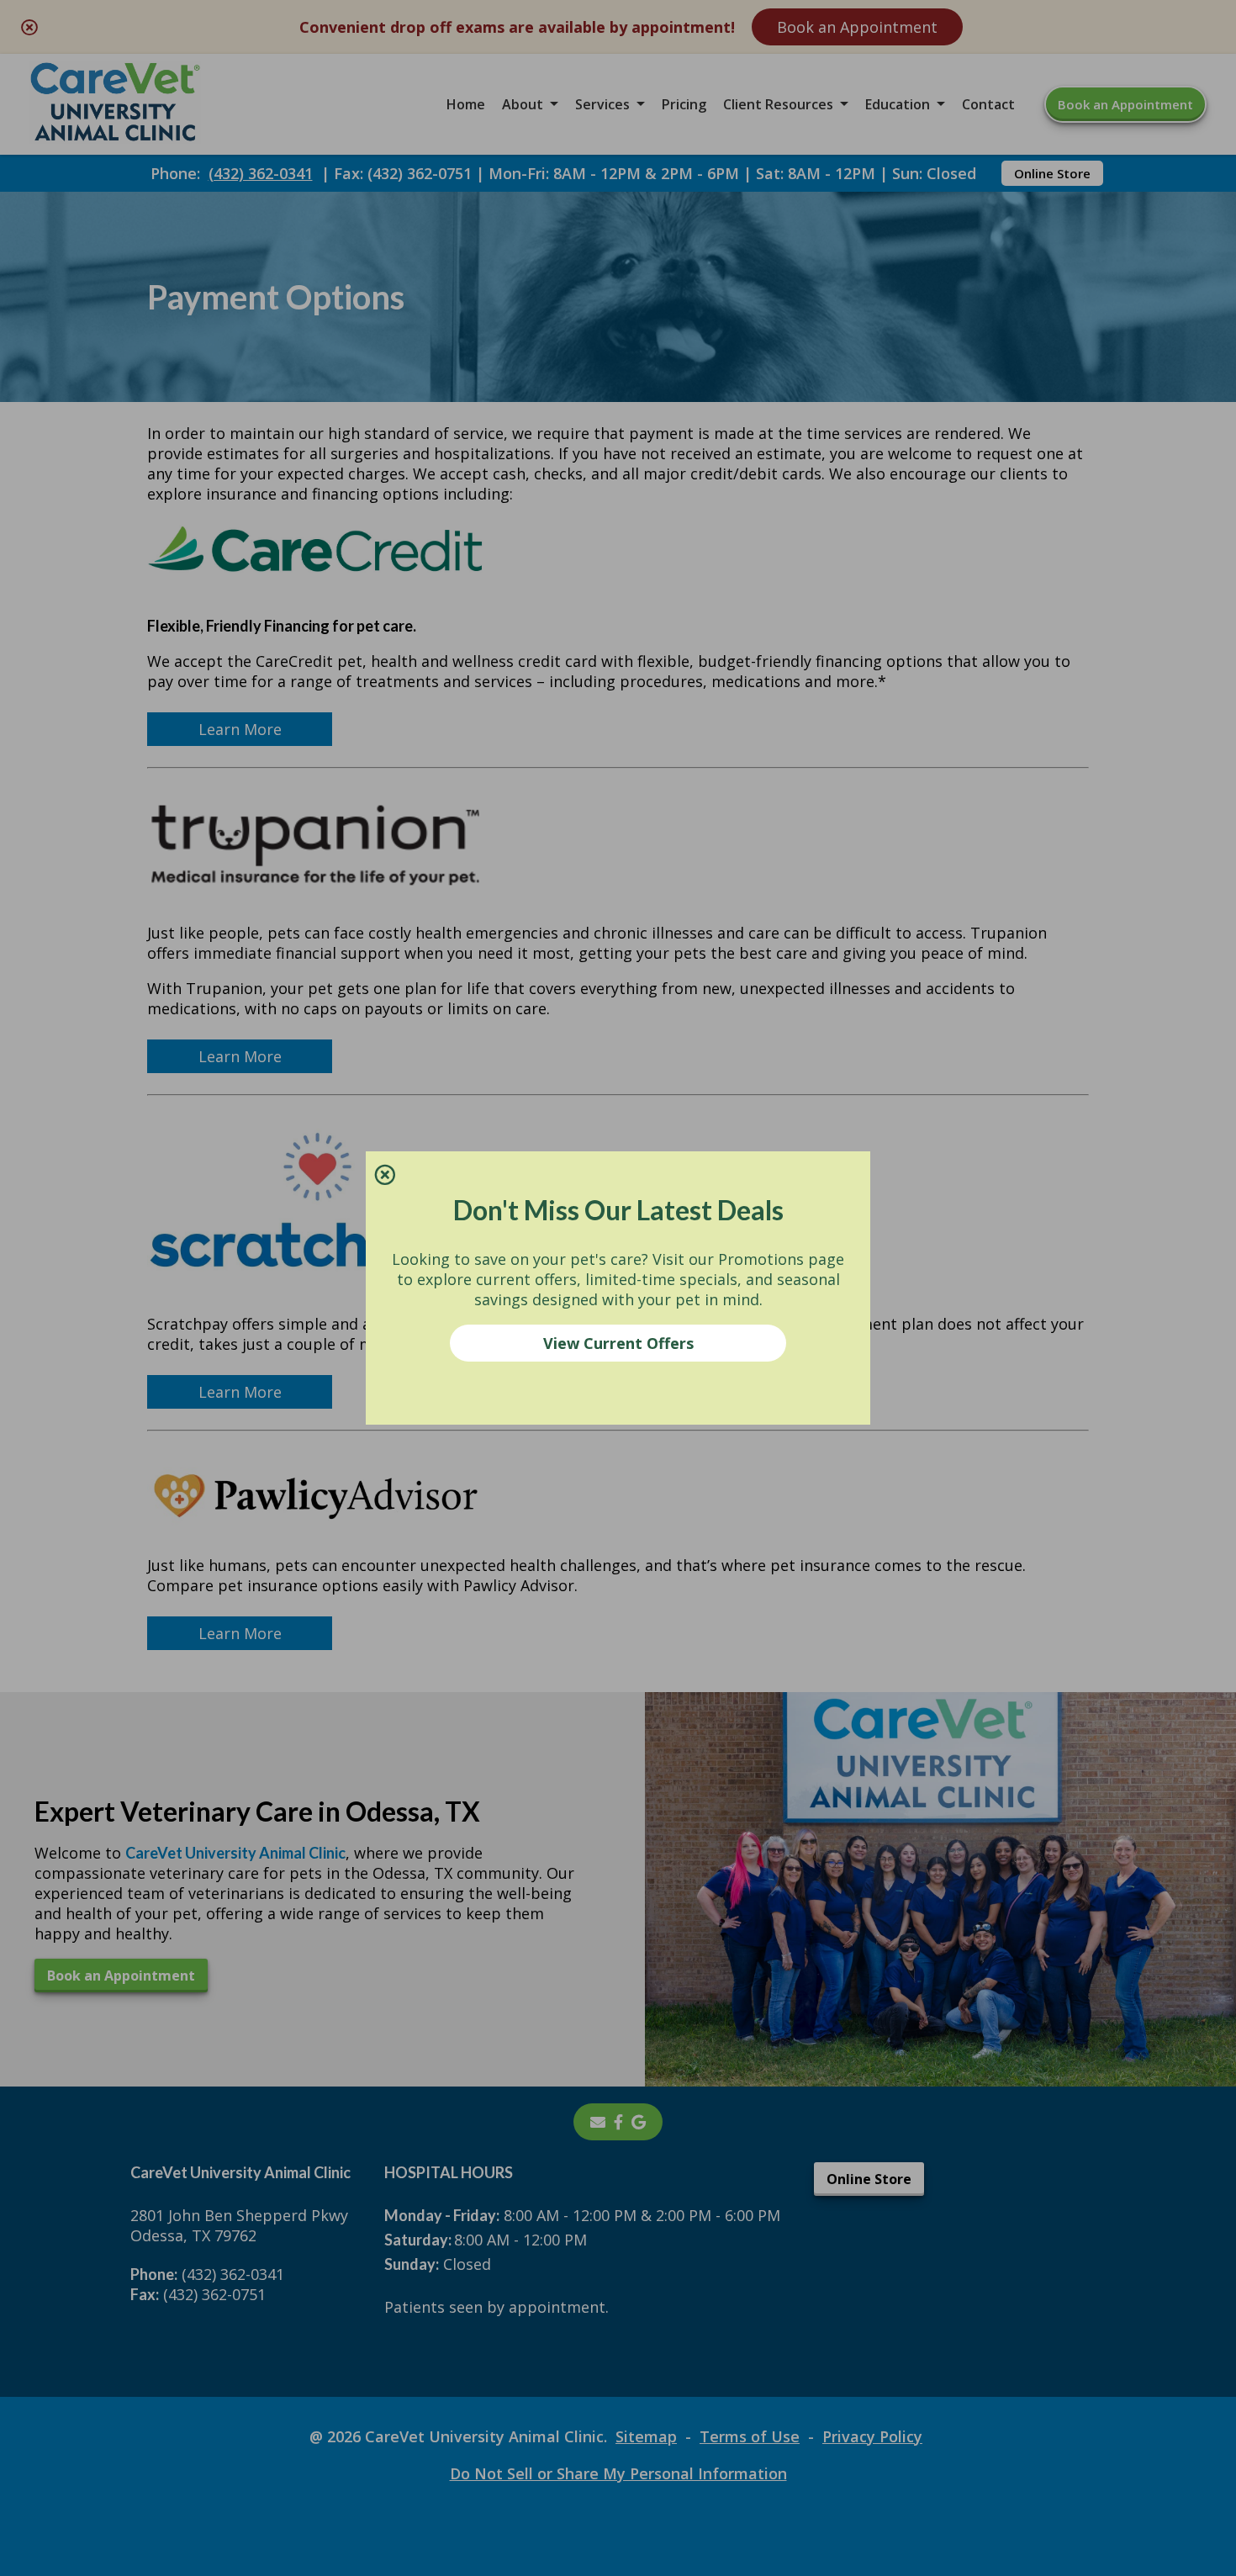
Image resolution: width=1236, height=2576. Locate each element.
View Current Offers (618, 1343)
